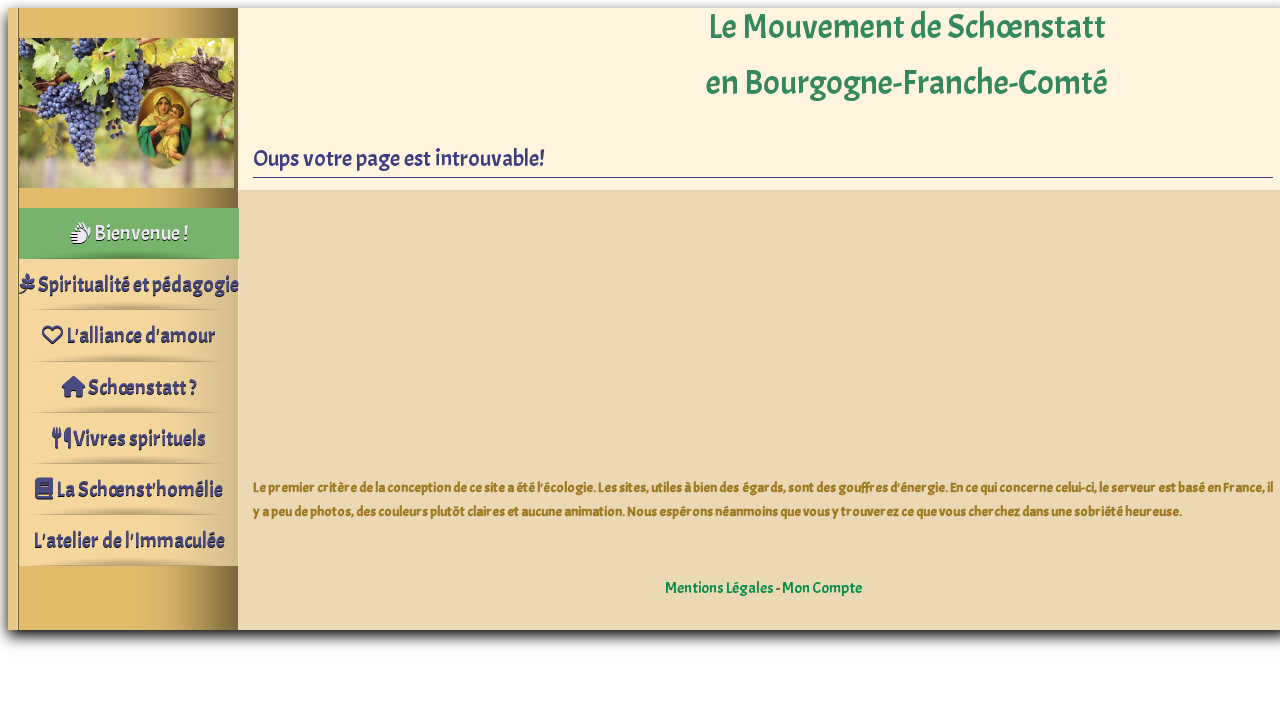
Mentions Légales (719, 588)
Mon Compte (822, 588)
